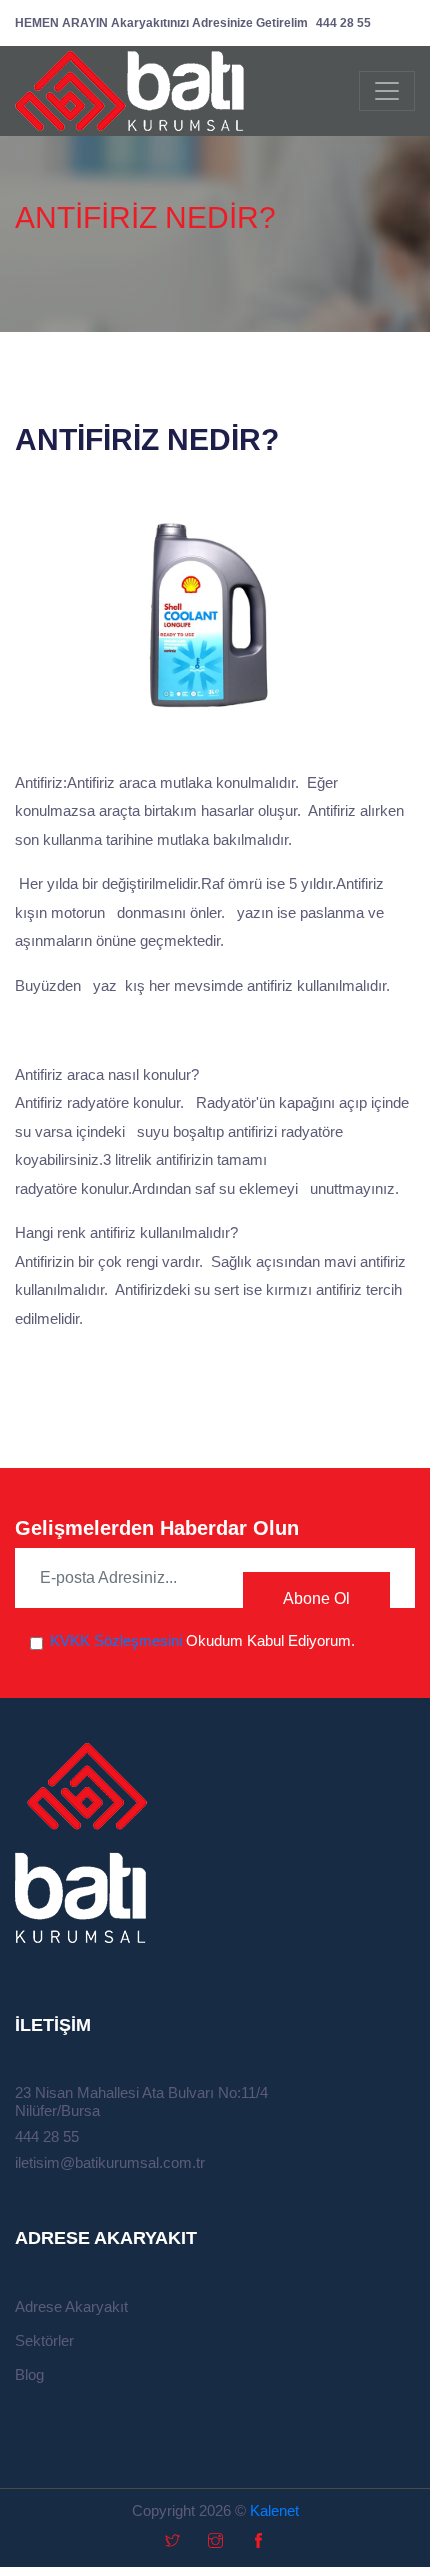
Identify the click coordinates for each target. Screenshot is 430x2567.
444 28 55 (193, 23)
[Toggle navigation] (387, 91)
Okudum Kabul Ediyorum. (202, 1640)
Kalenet (274, 2510)
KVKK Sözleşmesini (116, 1640)
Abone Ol (316, 1598)
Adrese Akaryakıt (71, 2306)
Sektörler (44, 2340)
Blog (29, 2374)
